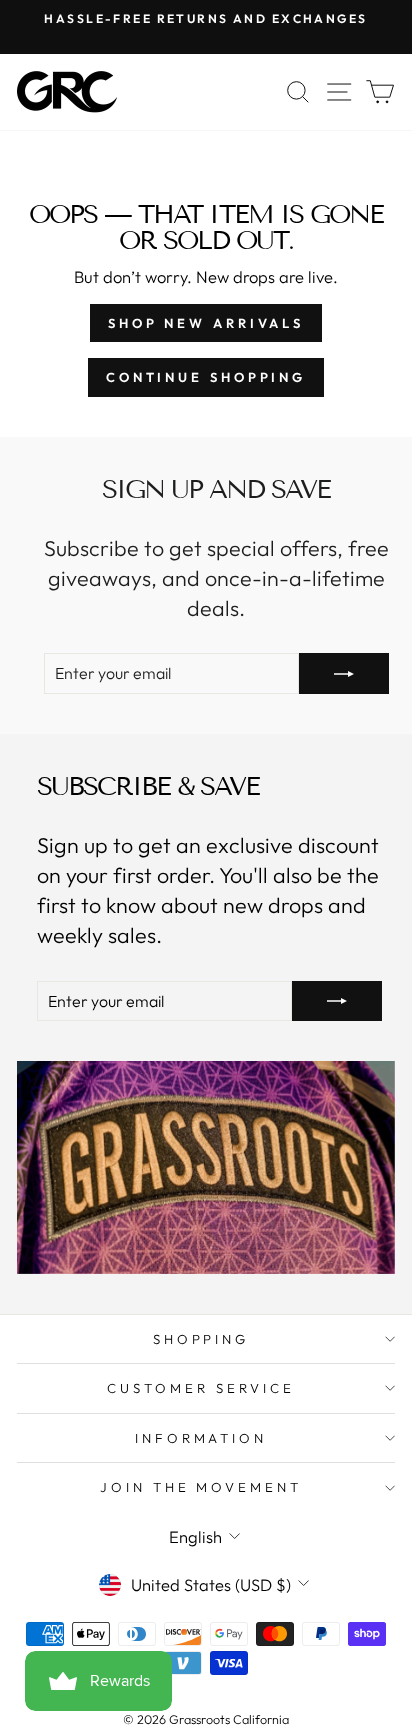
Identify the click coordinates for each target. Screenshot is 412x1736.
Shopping (201, 1339)
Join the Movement (201, 1487)
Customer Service (201, 1388)
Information (201, 1438)
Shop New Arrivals (206, 323)
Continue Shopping (206, 377)
